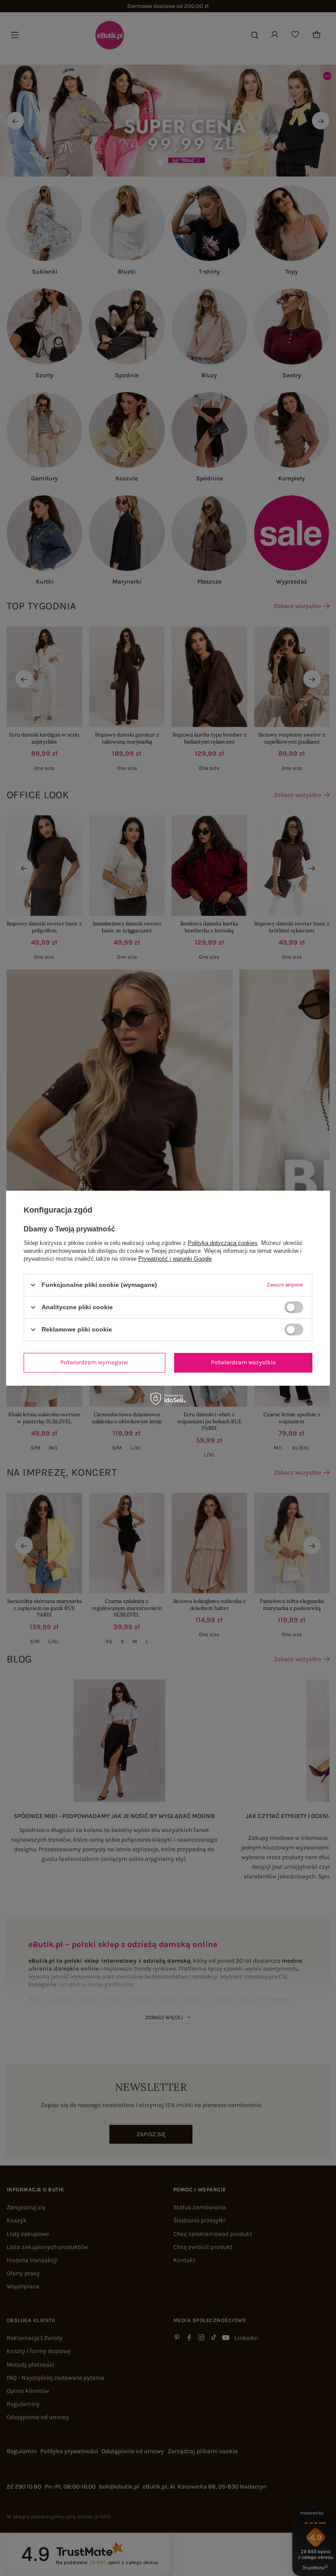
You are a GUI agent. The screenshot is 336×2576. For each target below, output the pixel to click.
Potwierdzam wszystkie (243, 1362)
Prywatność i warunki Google (175, 1258)
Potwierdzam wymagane (94, 1362)
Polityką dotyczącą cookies (223, 1243)
